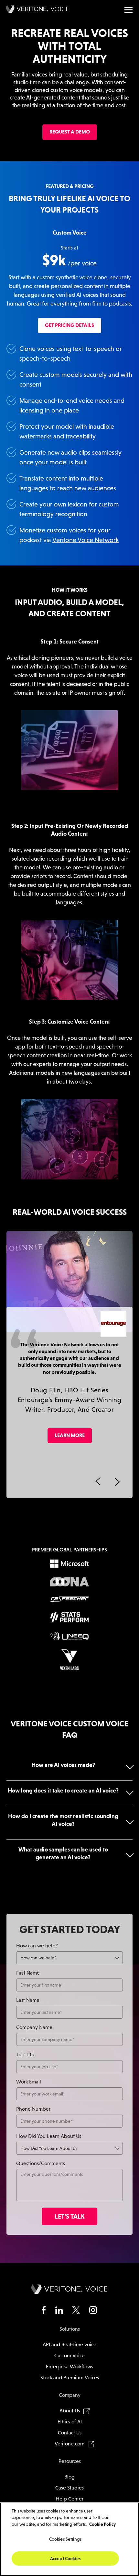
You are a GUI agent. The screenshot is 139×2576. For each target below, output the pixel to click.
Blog (69, 2477)
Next (117, 1482)
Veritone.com (69, 2444)
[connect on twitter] (76, 2311)
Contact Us (70, 2433)
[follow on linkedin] (59, 2311)
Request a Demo (70, 132)
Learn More (70, 1435)
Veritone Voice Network (86, 540)
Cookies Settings (65, 2539)
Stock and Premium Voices (70, 2378)
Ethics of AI (70, 2422)
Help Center (69, 2499)
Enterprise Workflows (69, 2367)
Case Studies (69, 2488)
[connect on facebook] (44, 2311)
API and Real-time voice (69, 2344)
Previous (98, 1482)
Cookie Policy (102, 2524)
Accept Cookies (65, 2559)
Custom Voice (69, 2356)
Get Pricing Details (69, 325)
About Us (70, 2411)
